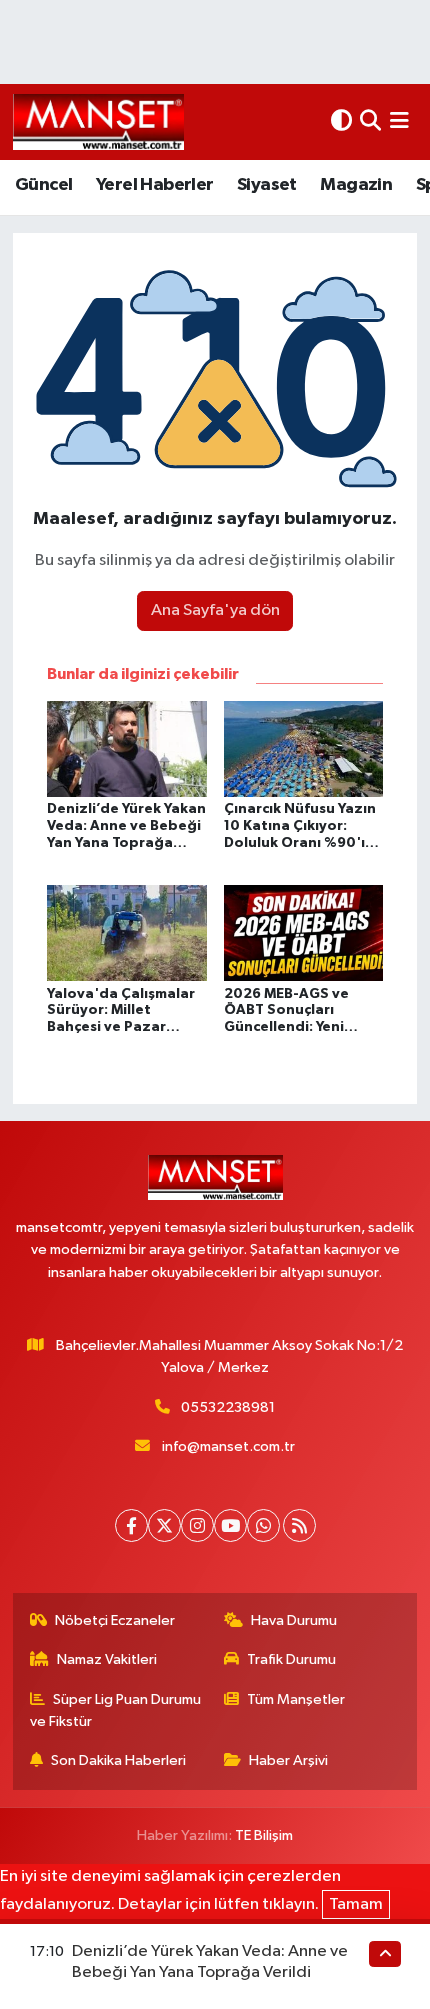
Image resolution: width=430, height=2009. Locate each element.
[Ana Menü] (399, 121)
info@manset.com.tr (228, 1446)
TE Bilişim (264, 1835)
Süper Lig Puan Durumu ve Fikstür (116, 1710)
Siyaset (267, 185)
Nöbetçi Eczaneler (115, 1620)
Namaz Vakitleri (107, 1659)
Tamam (356, 1904)
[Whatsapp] (263, 1525)
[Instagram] (197, 1525)
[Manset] (98, 121)
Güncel (43, 185)
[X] (164, 1525)
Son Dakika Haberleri (118, 1760)
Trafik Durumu (291, 1659)
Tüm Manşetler (296, 1699)
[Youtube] (230, 1525)
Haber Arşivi (288, 1760)
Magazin (356, 185)
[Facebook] (131, 1525)
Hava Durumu (294, 1620)
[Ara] (370, 121)
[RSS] (299, 1525)
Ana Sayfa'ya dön (215, 610)
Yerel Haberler (155, 185)
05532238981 (228, 1407)
